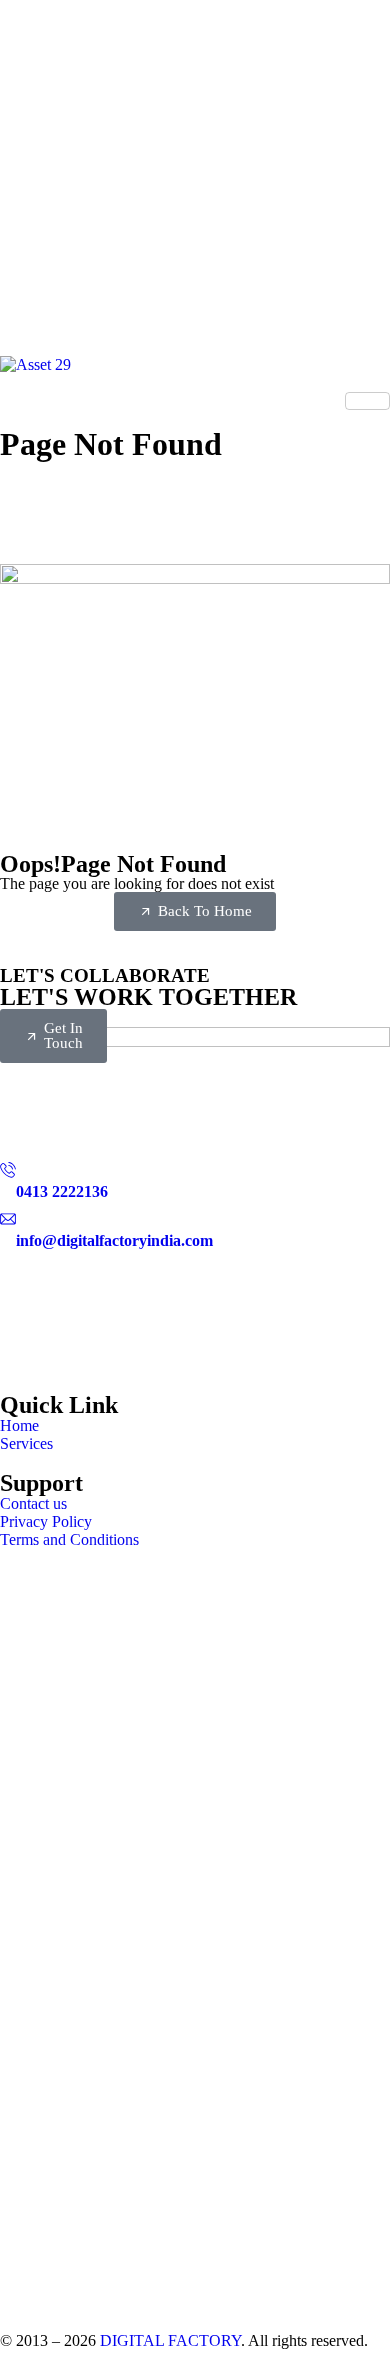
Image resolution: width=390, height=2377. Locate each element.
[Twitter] (195, 1269)
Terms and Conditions (69, 1539)
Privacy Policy (46, 1521)
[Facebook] (195, 1307)
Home (19, 1425)
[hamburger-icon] (367, 401)
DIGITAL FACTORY (170, 2340)
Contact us (33, 1503)
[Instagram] (195, 1346)
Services (26, 1443)
